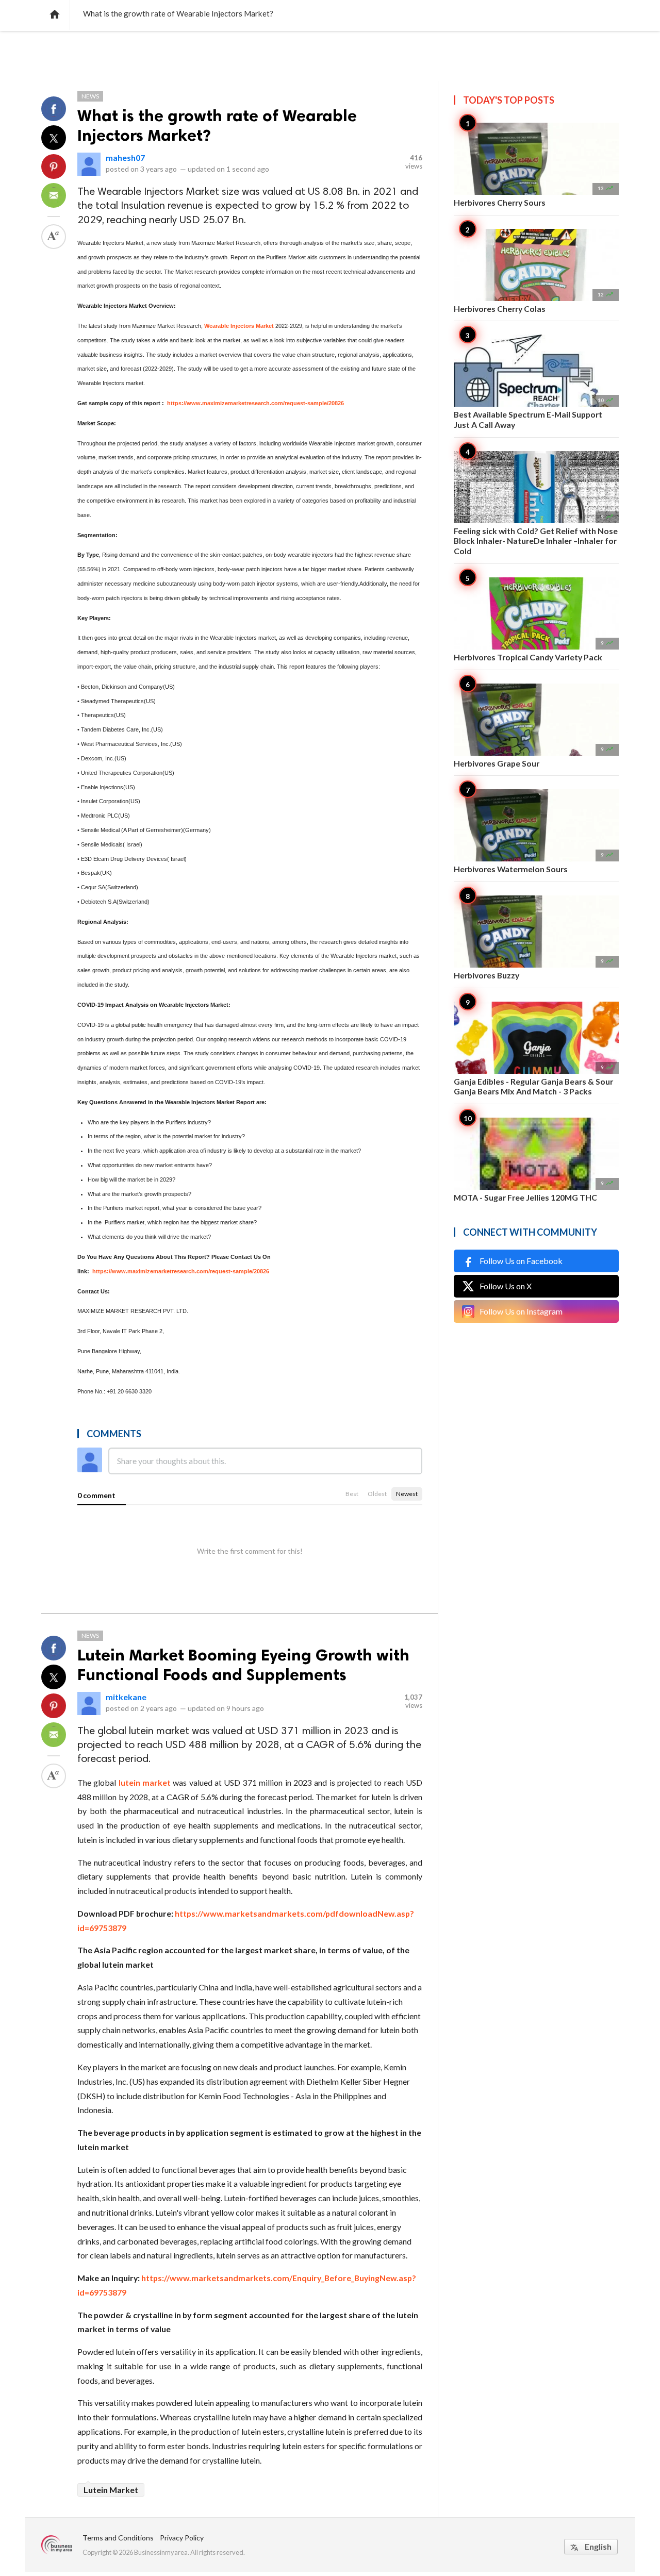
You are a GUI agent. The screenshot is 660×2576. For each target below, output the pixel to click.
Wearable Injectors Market (238, 326)
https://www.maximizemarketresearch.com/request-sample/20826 (255, 403)
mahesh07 (125, 157)
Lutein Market (111, 2490)
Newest (407, 1494)
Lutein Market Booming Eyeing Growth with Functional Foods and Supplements (243, 1665)
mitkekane (126, 1697)
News (90, 96)
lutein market (145, 1782)
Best (352, 1494)
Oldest (377, 1494)
